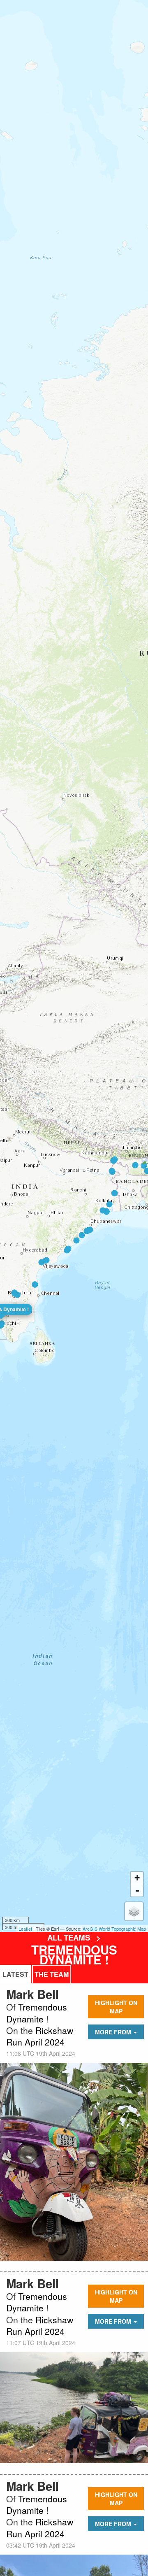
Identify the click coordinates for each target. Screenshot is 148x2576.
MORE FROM (114, 2032)
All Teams (70, 1937)
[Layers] (134, 1911)
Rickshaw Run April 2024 (40, 2036)
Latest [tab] (15, 1974)
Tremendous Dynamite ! (74, 1955)
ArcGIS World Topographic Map (114, 1929)
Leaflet (25, 1929)
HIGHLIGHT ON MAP (116, 2007)
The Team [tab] (52, 1974)
